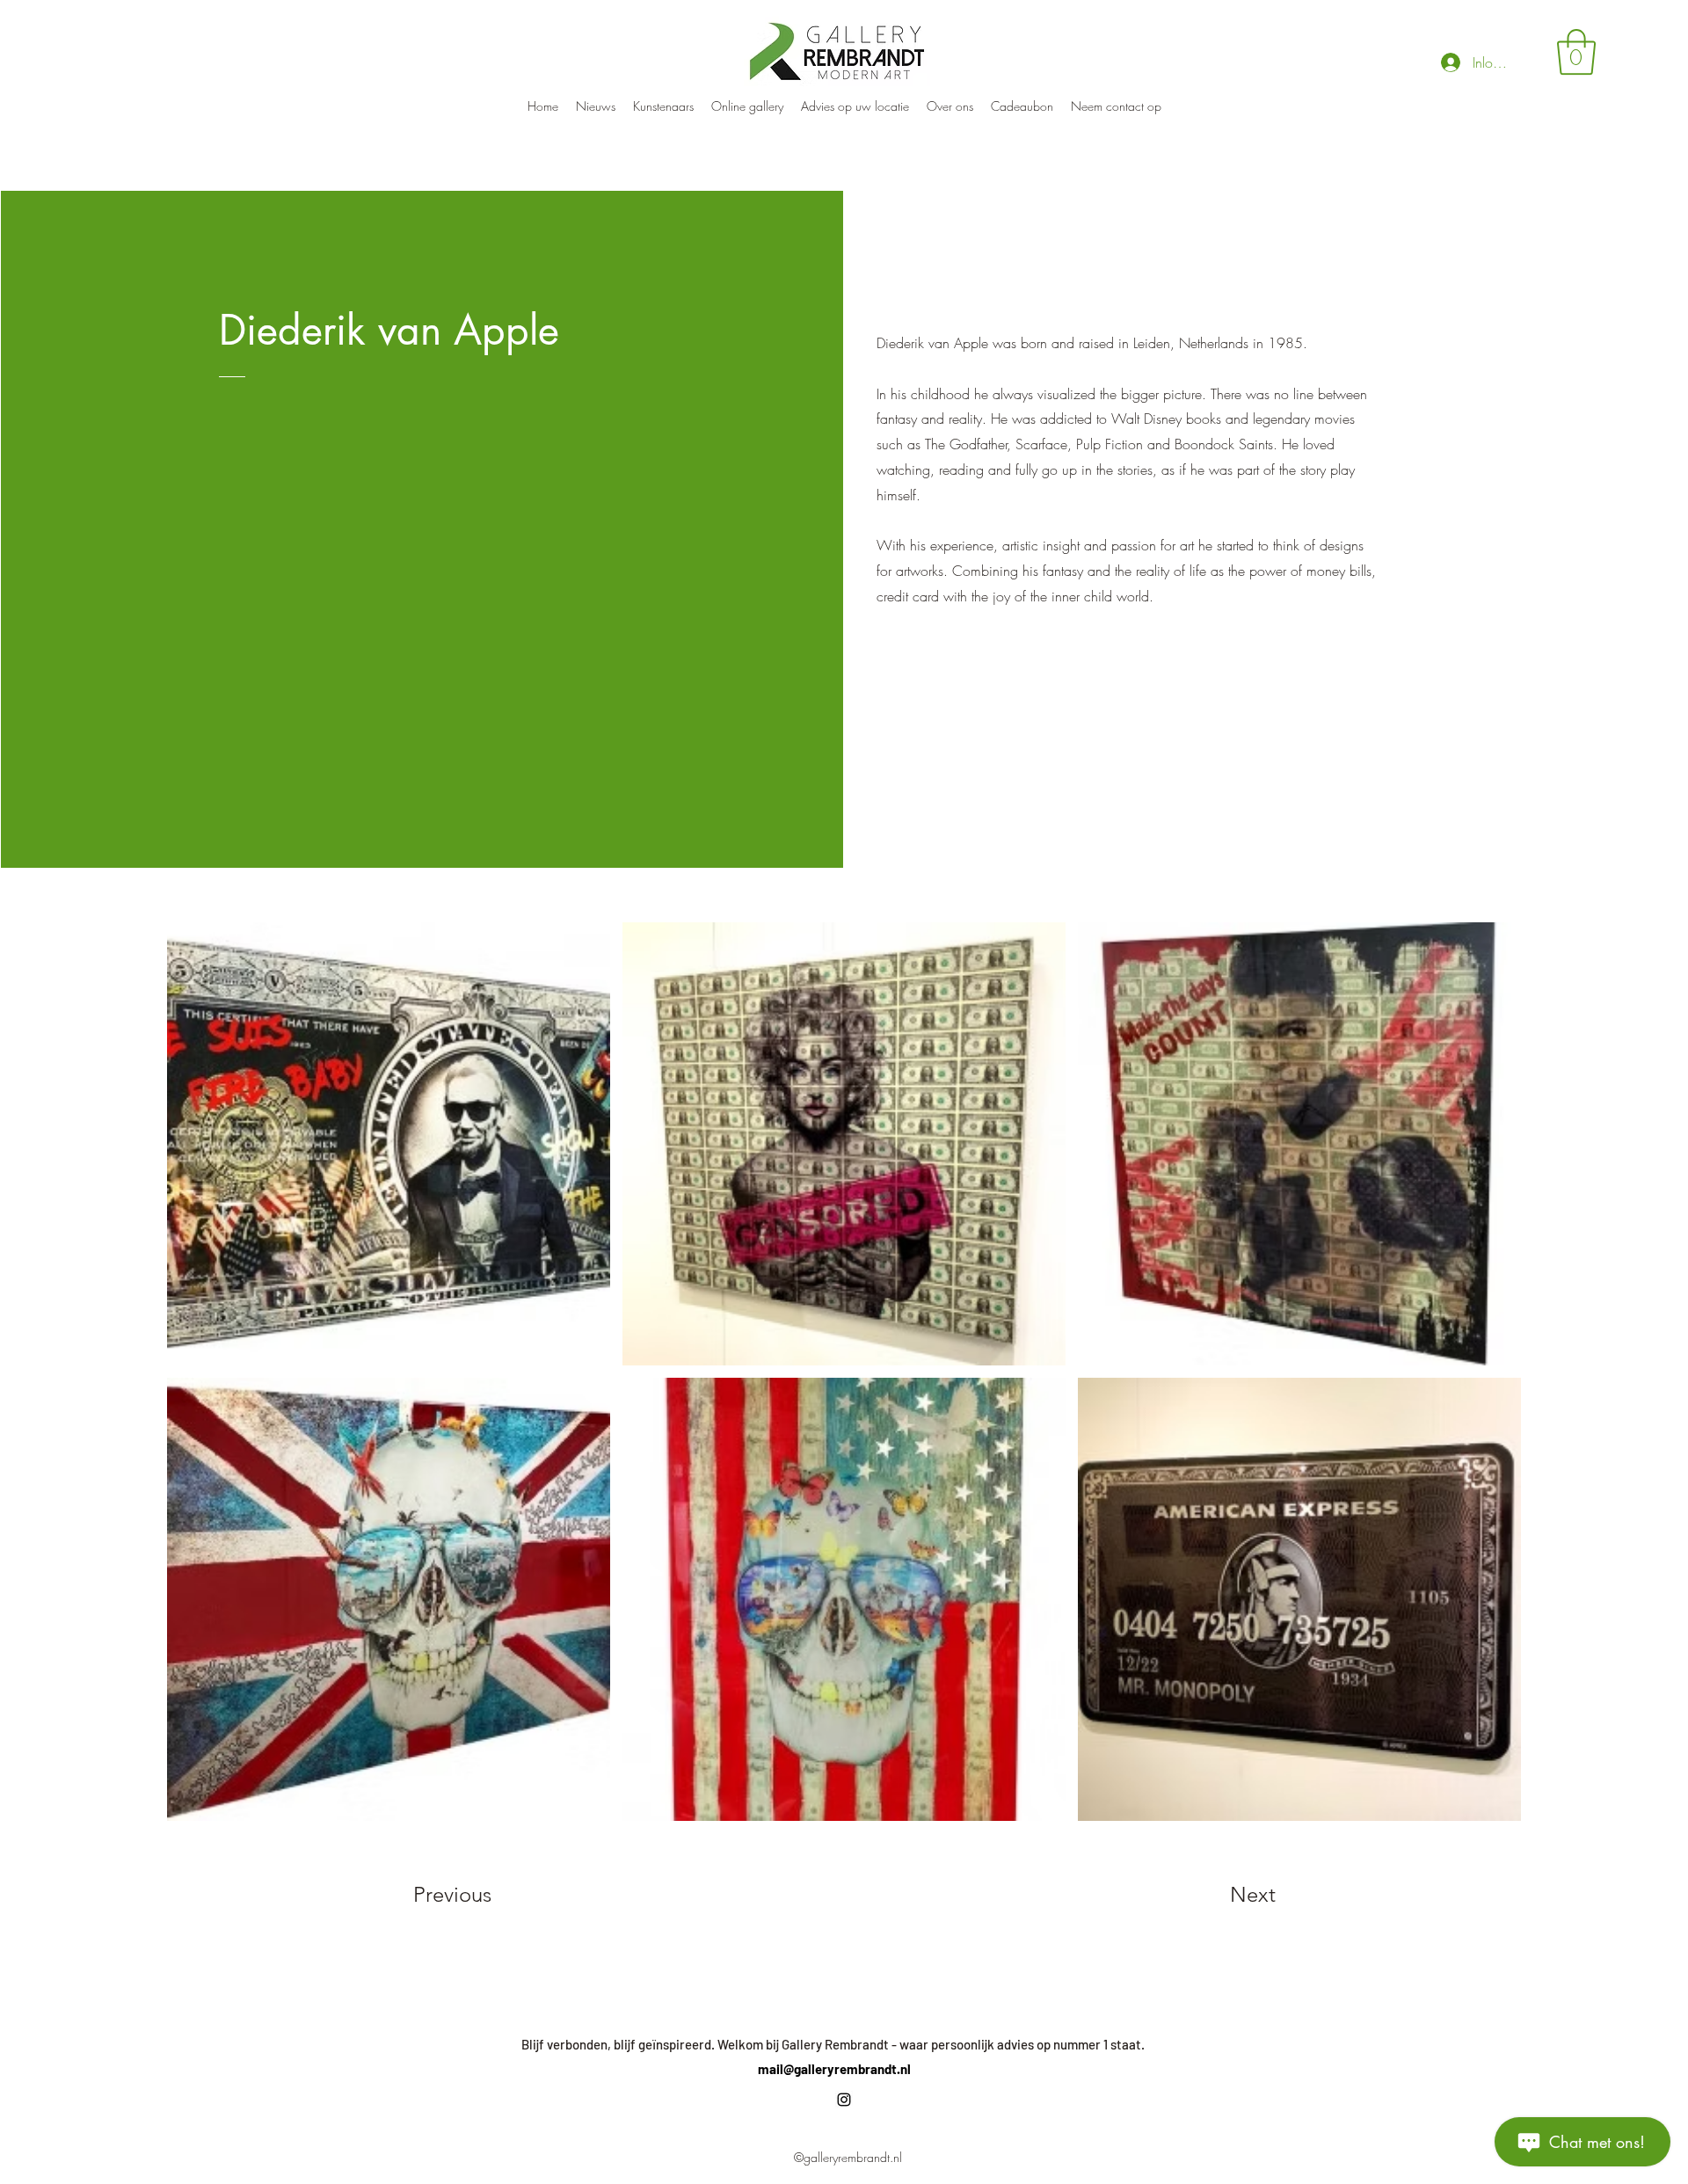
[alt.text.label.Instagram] (844, 2100)
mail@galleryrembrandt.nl (834, 2069)
